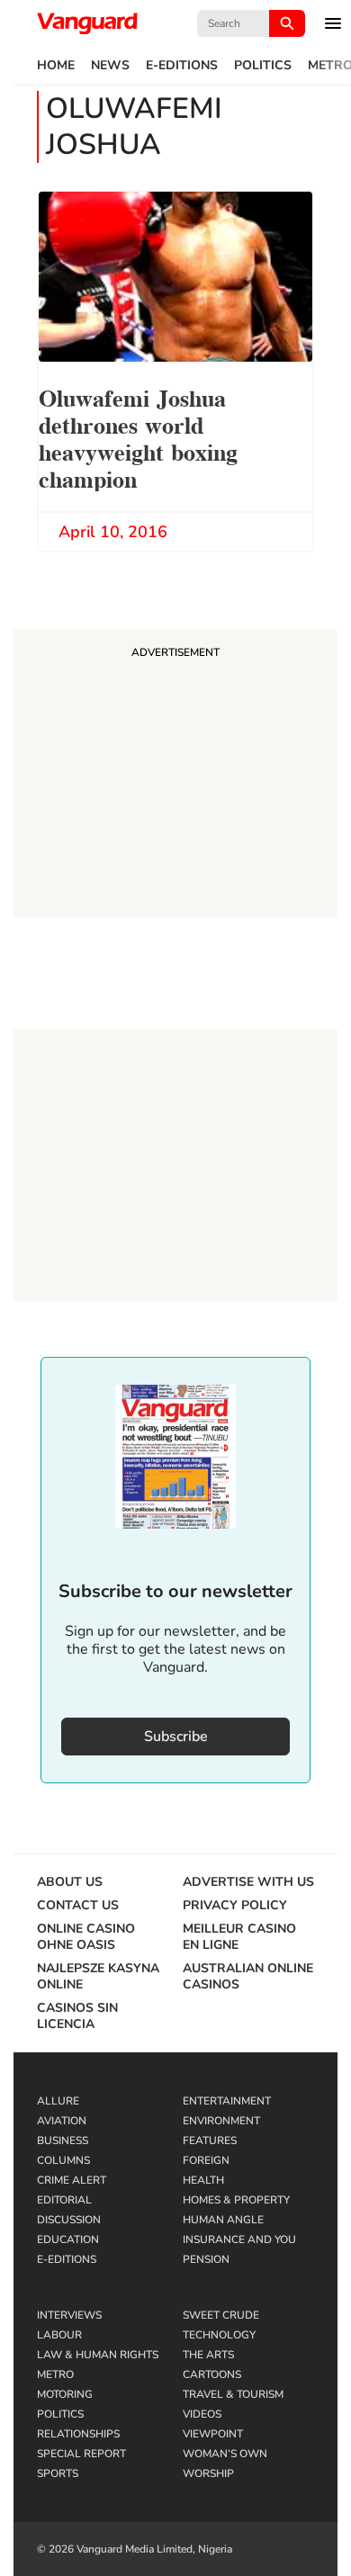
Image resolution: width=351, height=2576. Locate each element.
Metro (55, 2374)
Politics (263, 66)
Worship (208, 2473)
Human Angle (223, 2220)
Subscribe (176, 1737)
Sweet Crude (221, 2315)
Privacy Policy (235, 1906)
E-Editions (182, 66)
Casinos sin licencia (77, 2016)
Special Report (81, 2454)
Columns (63, 2160)
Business (63, 2141)
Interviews (69, 2315)
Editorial (64, 2200)
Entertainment (227, 2101)
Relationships (78, 2434)
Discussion (69, 2220)
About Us (70, 1882)
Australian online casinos (248, 1977)
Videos (202, 2414)
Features (210, 2141)
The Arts (208, 2355)
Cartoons (212, 2374)
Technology (219, 2335)
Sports (58, 2473)
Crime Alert (72, 2180)
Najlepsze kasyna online (98, 1977)
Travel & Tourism (233, 2394)
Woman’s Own (225, 2454)
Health (203, 2180)
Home (56, 66)
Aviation (62, 2121)
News (110, 66)
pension (206, 2259)
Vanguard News (87, 23)
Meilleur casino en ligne (239, 1937)
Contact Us (78, 1906)
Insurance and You (239, 2239)
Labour (59, 2335)
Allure (58, 2101)
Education (68, 2239)
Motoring (65, 2394)
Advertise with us (248, 1882)
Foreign (206, 2160)
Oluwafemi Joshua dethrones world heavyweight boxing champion (138, 437)
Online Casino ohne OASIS (86, 1937)
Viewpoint (213, 2434)
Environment (221, 2121)
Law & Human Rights (98, 2355)
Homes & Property (236, 2200)
